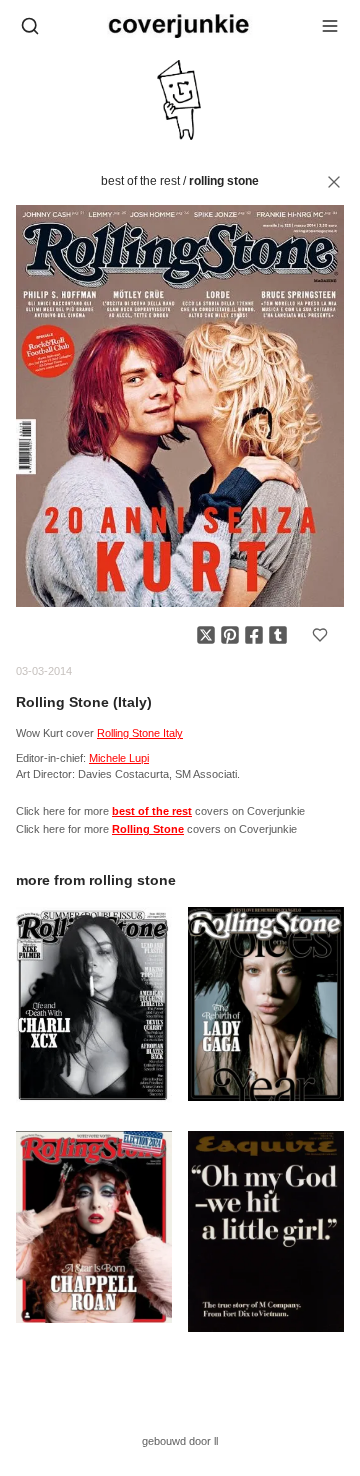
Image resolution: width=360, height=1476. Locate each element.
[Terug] (334, 182)
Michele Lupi (119, 758)
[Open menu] (330, 26)
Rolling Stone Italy (140, 733)
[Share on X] (206, 635)
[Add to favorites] (320, 635)
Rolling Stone (224, 181)
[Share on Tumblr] (278, 635)
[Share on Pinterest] (230, 635)
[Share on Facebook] (254, 635)
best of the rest (140, 181)
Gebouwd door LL (180, 1441)
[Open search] (30, 26)
